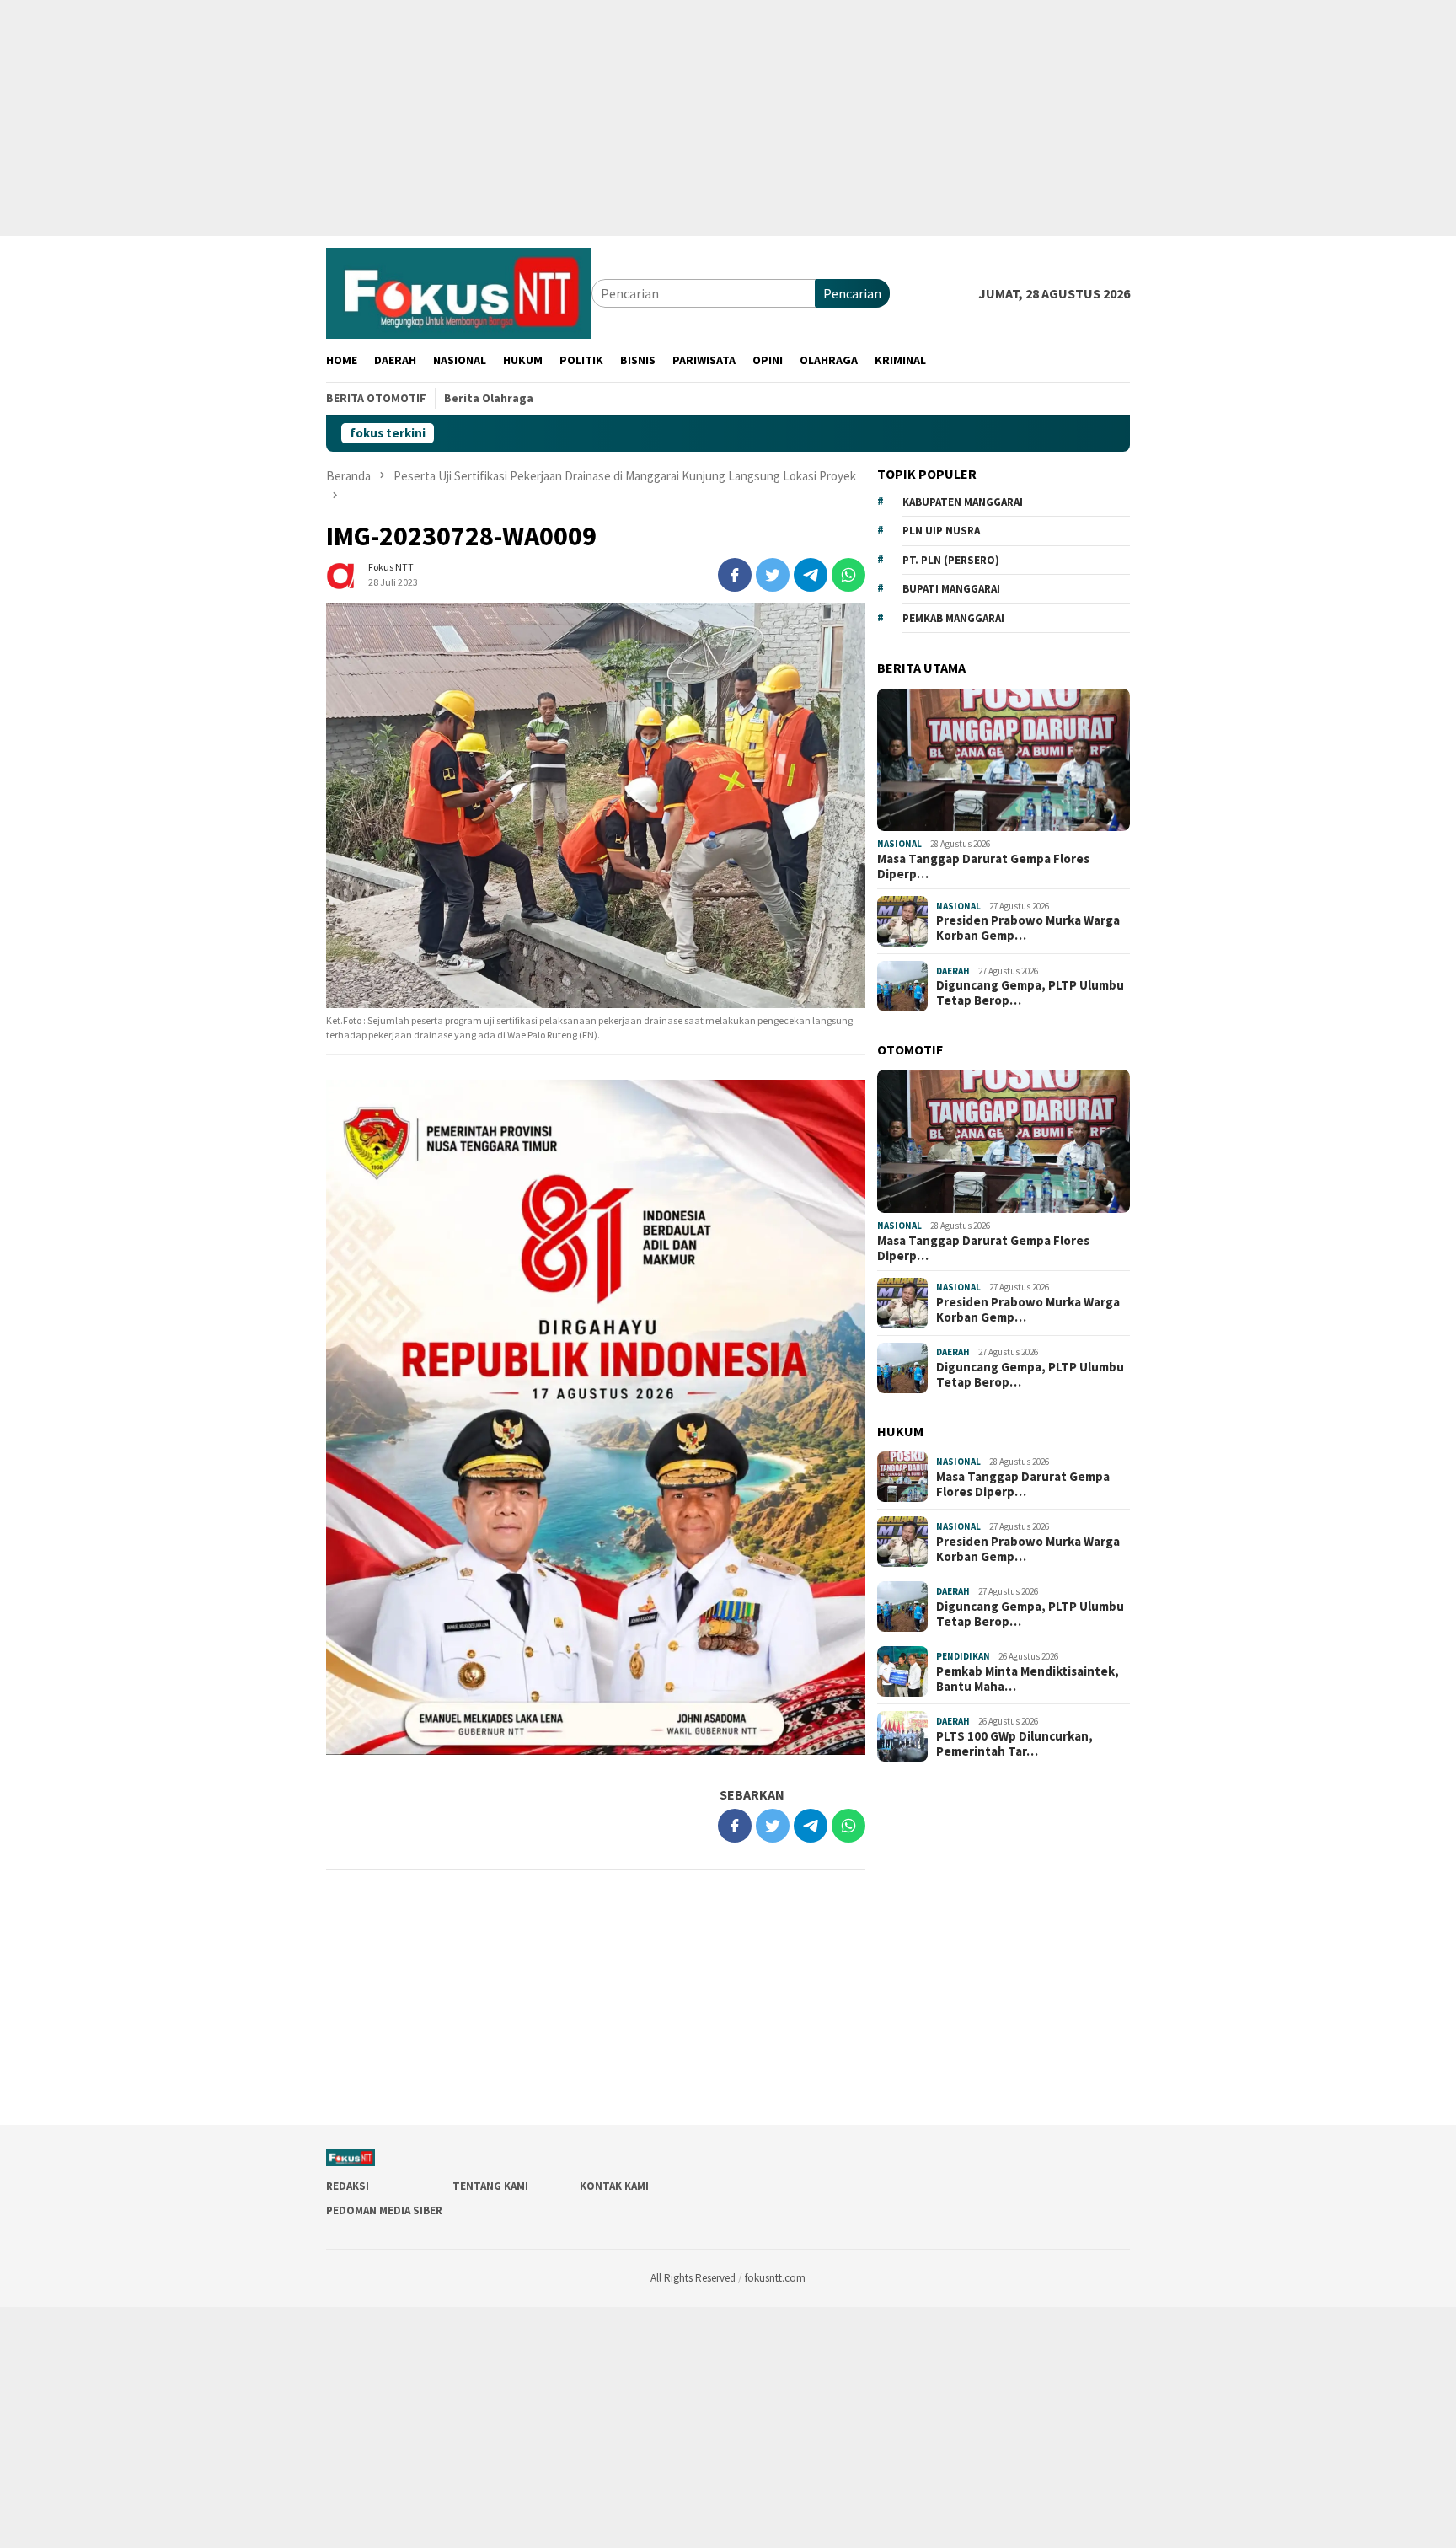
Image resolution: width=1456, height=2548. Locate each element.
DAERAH (953, 971)
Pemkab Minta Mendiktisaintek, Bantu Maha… (1028, 1679)
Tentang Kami (490, 2186)
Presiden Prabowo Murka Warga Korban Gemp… (1028, 928)
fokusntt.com (775, 2278)
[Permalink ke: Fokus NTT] (343, 573)
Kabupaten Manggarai (963, 502)
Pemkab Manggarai (953, 618)
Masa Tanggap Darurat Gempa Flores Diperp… (983, 866)
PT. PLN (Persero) (951, 560)
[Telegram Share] (811, 575)
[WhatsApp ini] (848, 575)
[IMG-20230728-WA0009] (596, 806)
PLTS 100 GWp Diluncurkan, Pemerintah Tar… (1014, 1744)
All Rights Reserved (693, 2278)
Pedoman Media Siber (384, 2210)
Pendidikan (963, 1656)
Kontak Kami (614, 2186)
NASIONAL (899, 844)
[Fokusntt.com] (459, 292)
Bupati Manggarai (951, 589)
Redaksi (348, 2186)
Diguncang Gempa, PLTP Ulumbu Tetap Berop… (1030, 993)
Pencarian (852, 293)
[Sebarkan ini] (735, 575)
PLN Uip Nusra (941, 531)
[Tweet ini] (773, 575)
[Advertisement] (506, 118)
